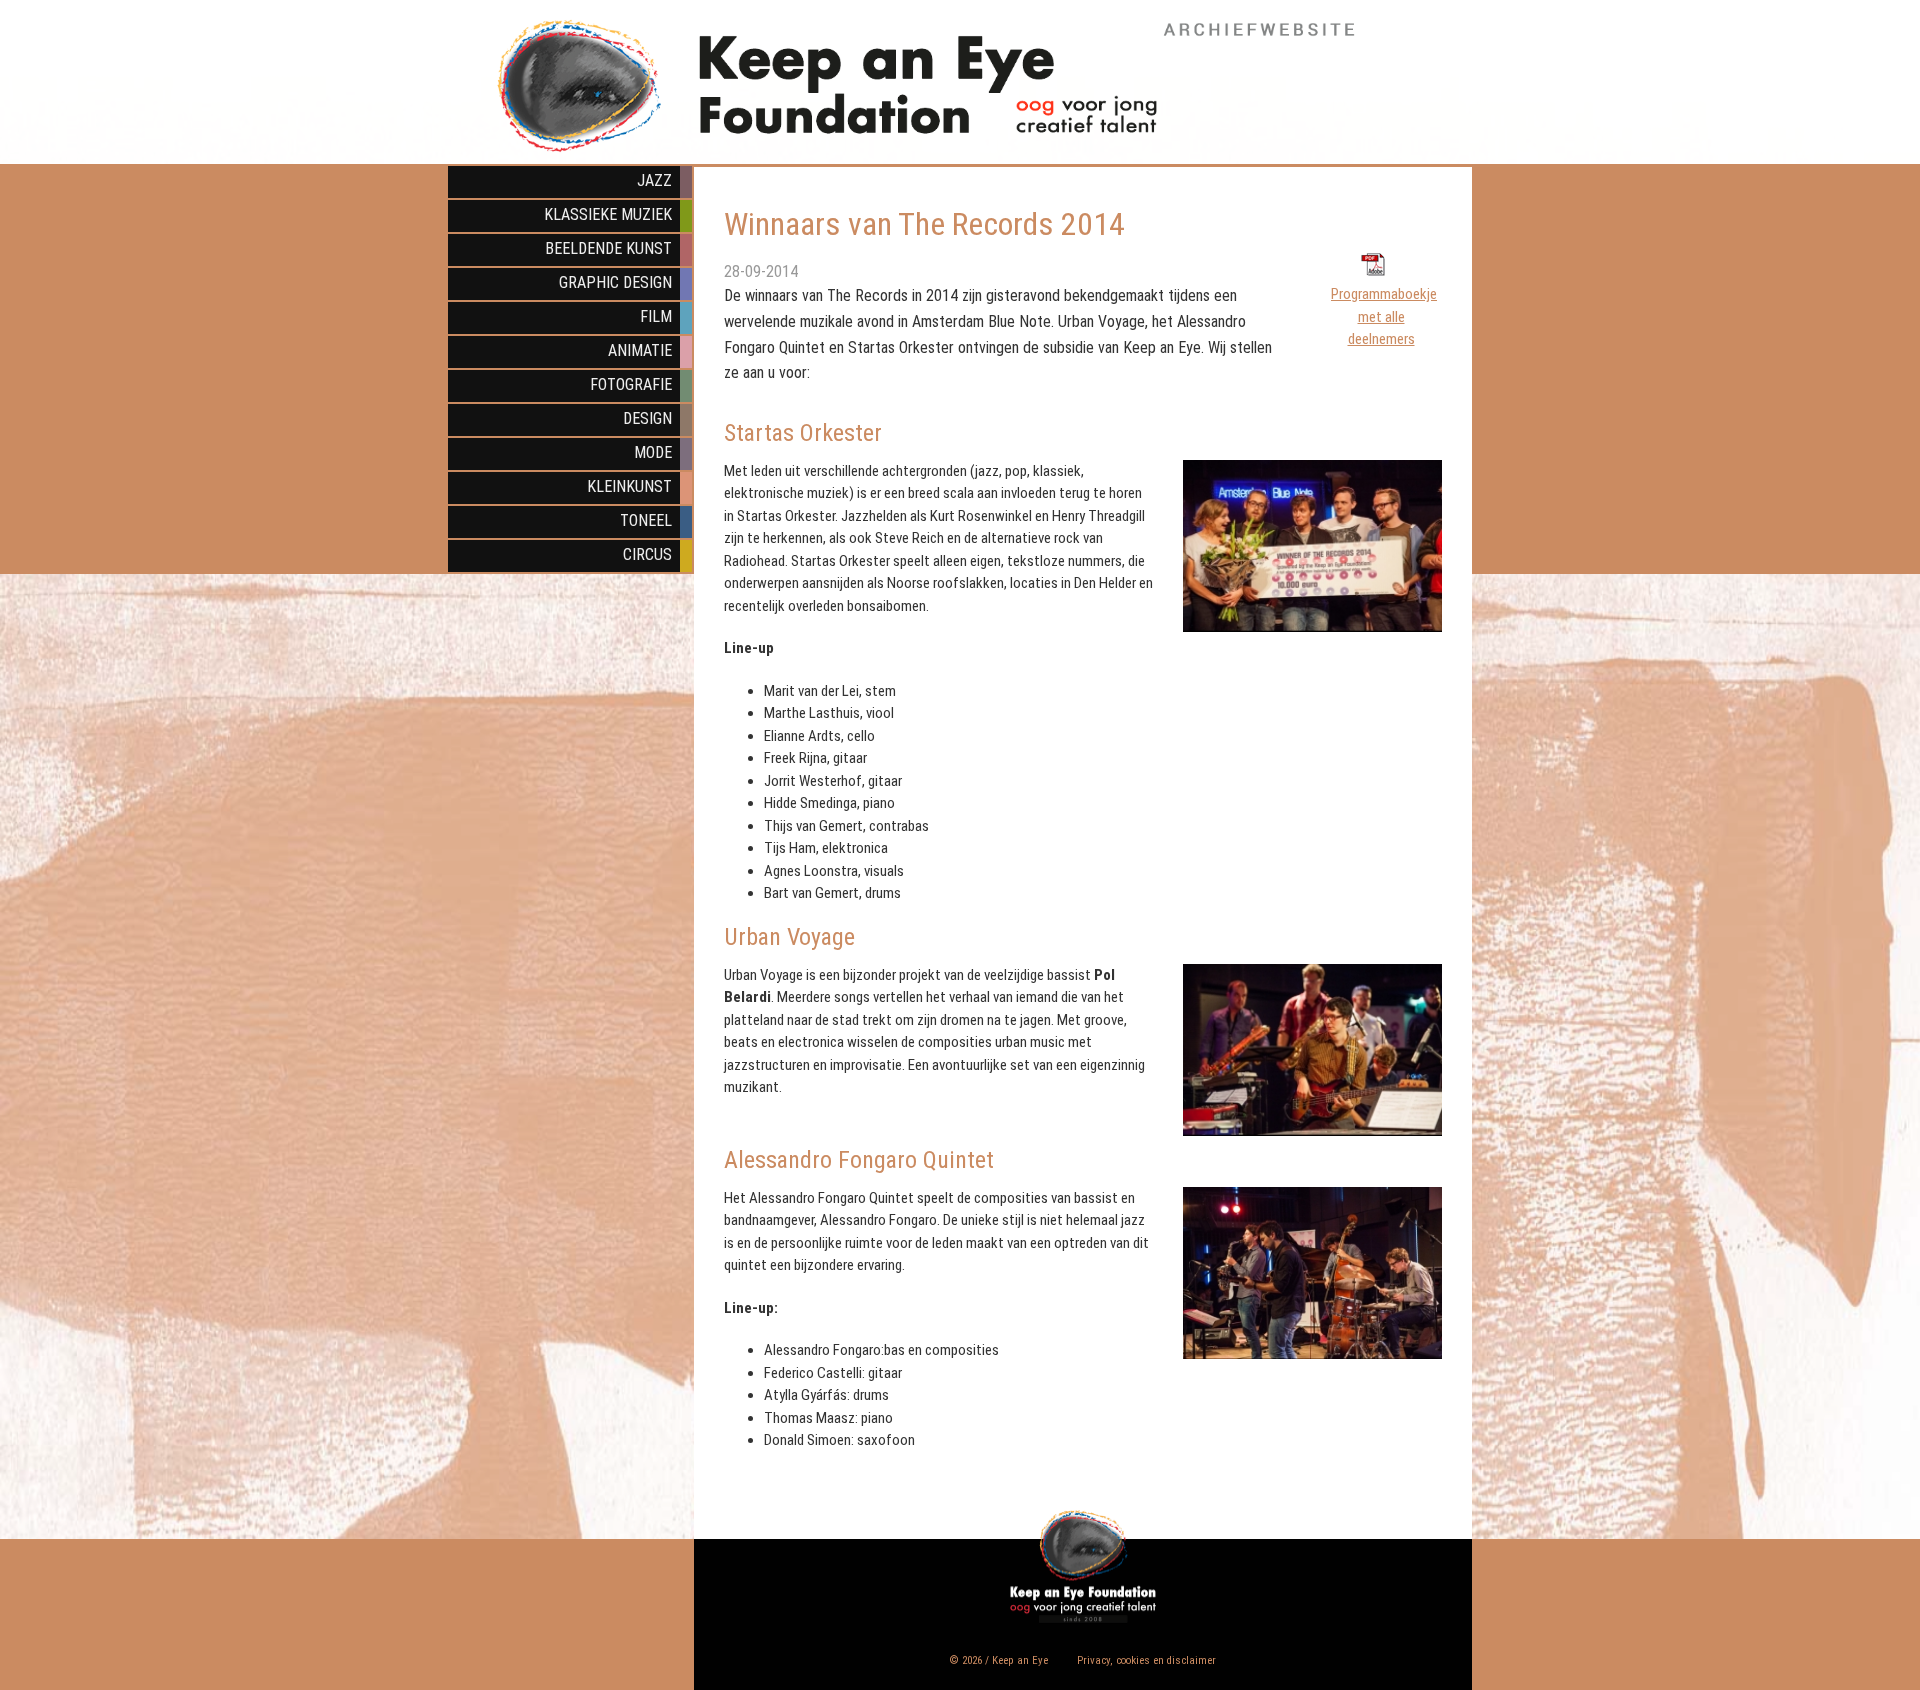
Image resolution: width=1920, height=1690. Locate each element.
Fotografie (631, 384)
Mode (653, 452)
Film (656, 316)
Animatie (640, 350)
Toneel (646, 520)
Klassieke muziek (608, 214)
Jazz (654, 180)
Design (647, 418)
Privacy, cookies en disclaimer (1146, 1660)
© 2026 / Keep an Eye (999, 1660)
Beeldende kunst (608, 248)
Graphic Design (615, 282)
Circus (647, 554)
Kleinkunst (629, 486)
